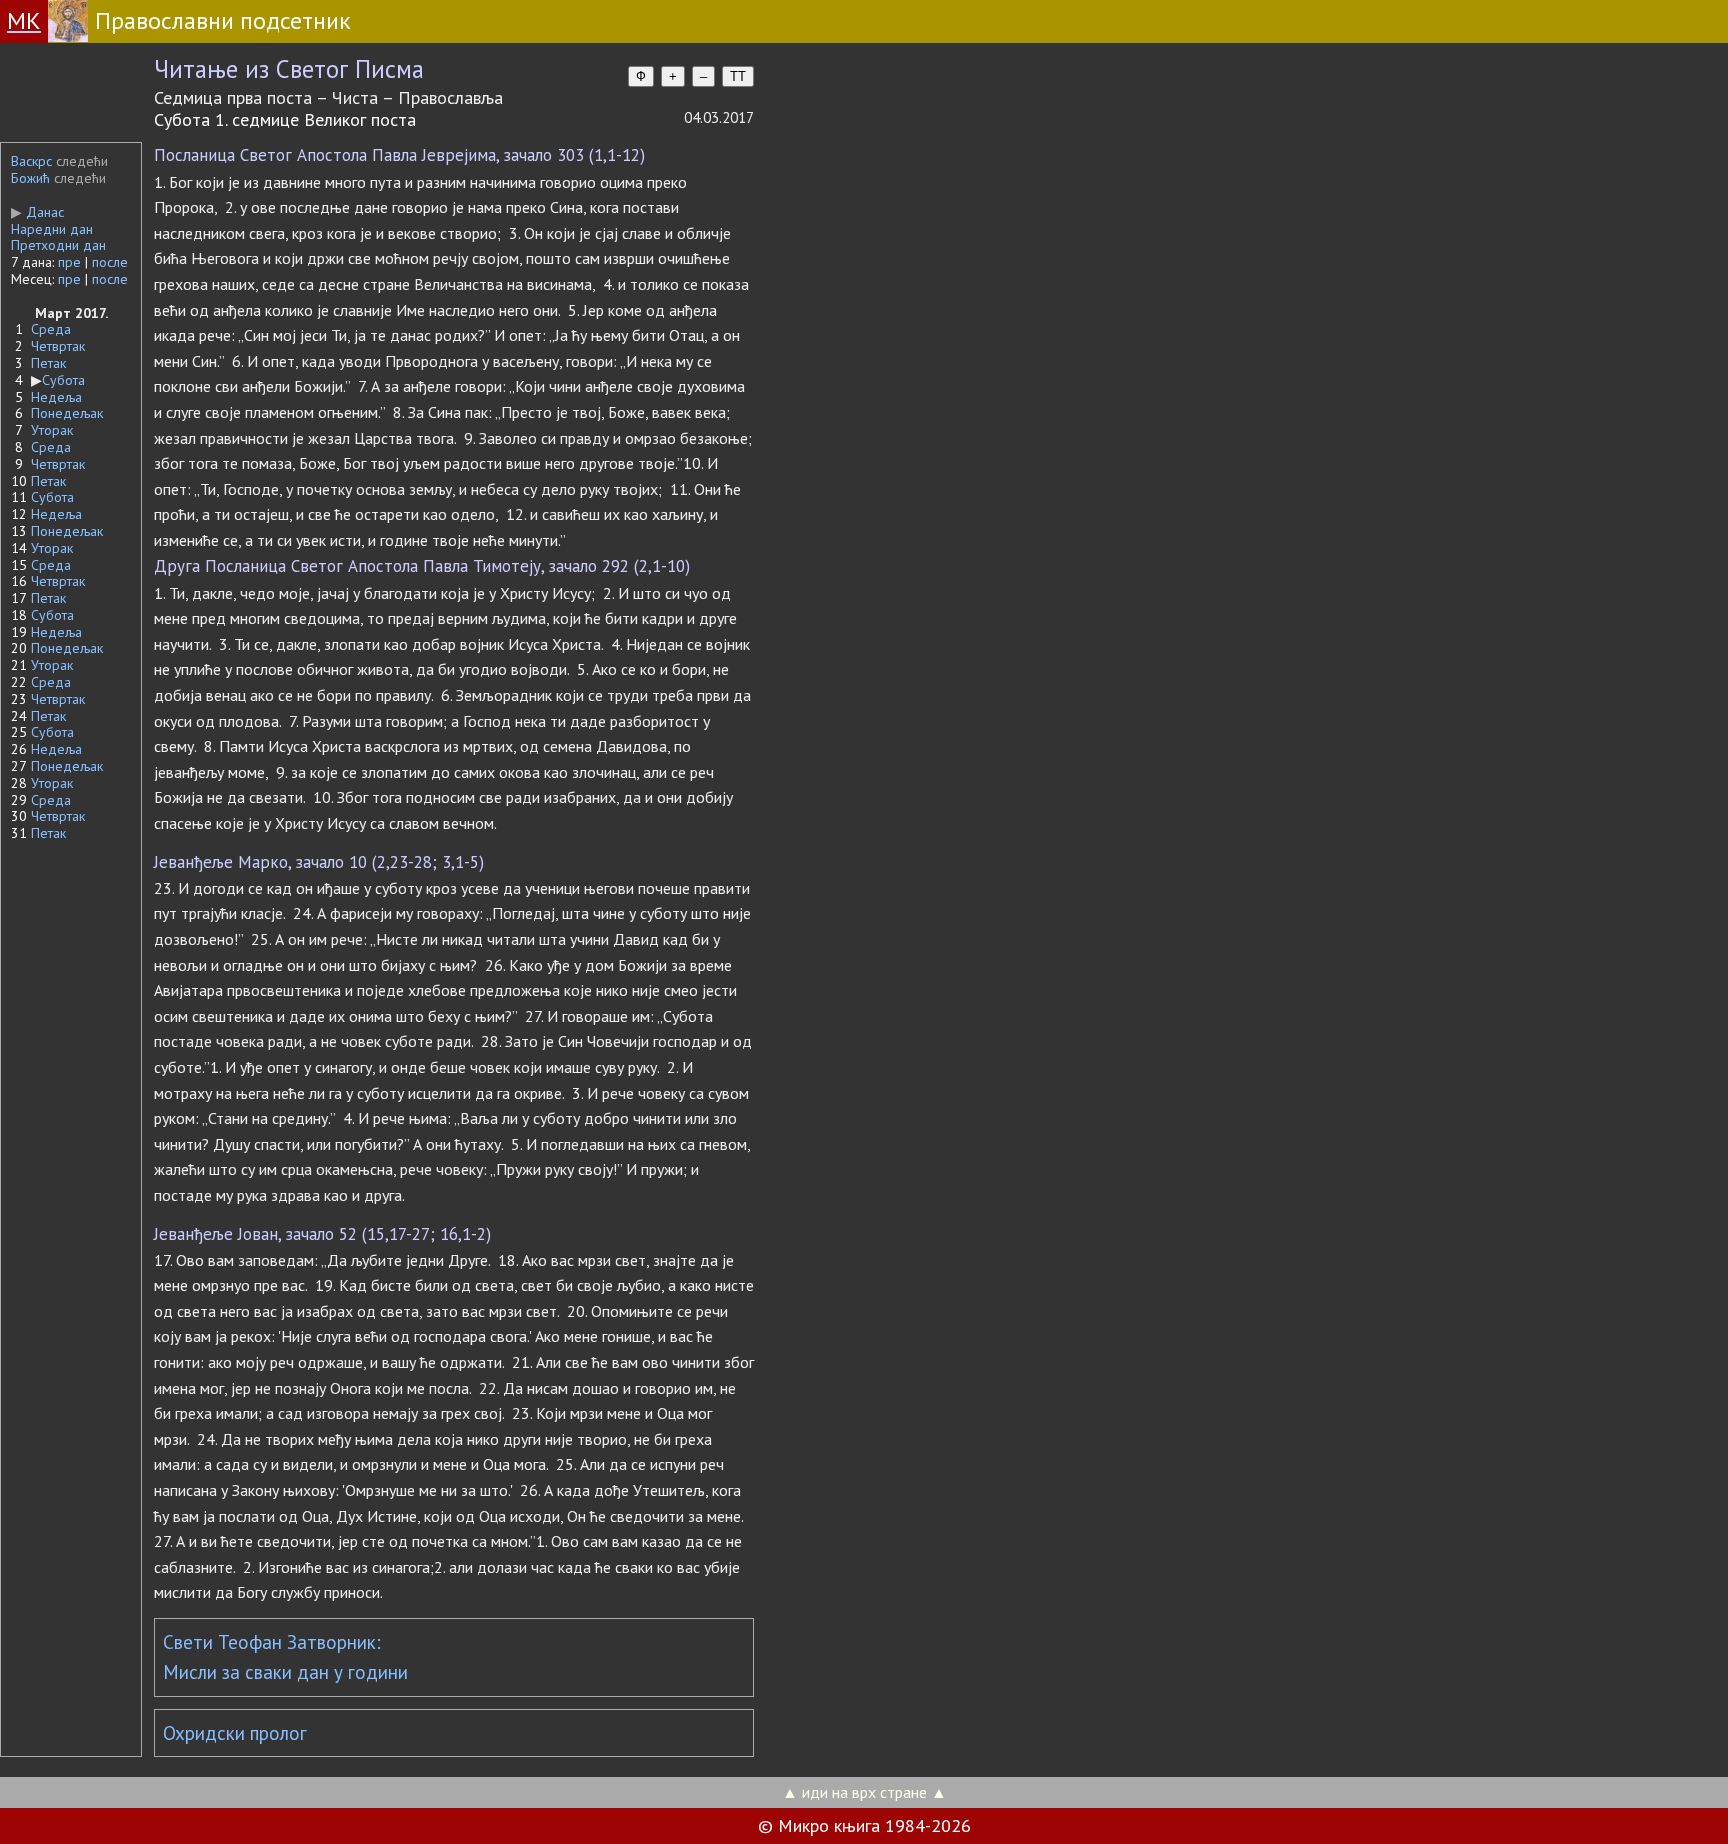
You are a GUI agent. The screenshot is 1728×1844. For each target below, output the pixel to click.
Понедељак (67, 413)
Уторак (52, 430)
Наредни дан (52, 229)
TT (738, 76)
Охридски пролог (235, 1733)
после (110, 262)
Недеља (56, 397)
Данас (37, 212)
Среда (51, 329)
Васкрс (31, 161)
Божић (30, 178)
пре (69, 262)
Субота (63, 380)
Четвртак (58, 346)
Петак (48, 363)
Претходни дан (58, 245)
